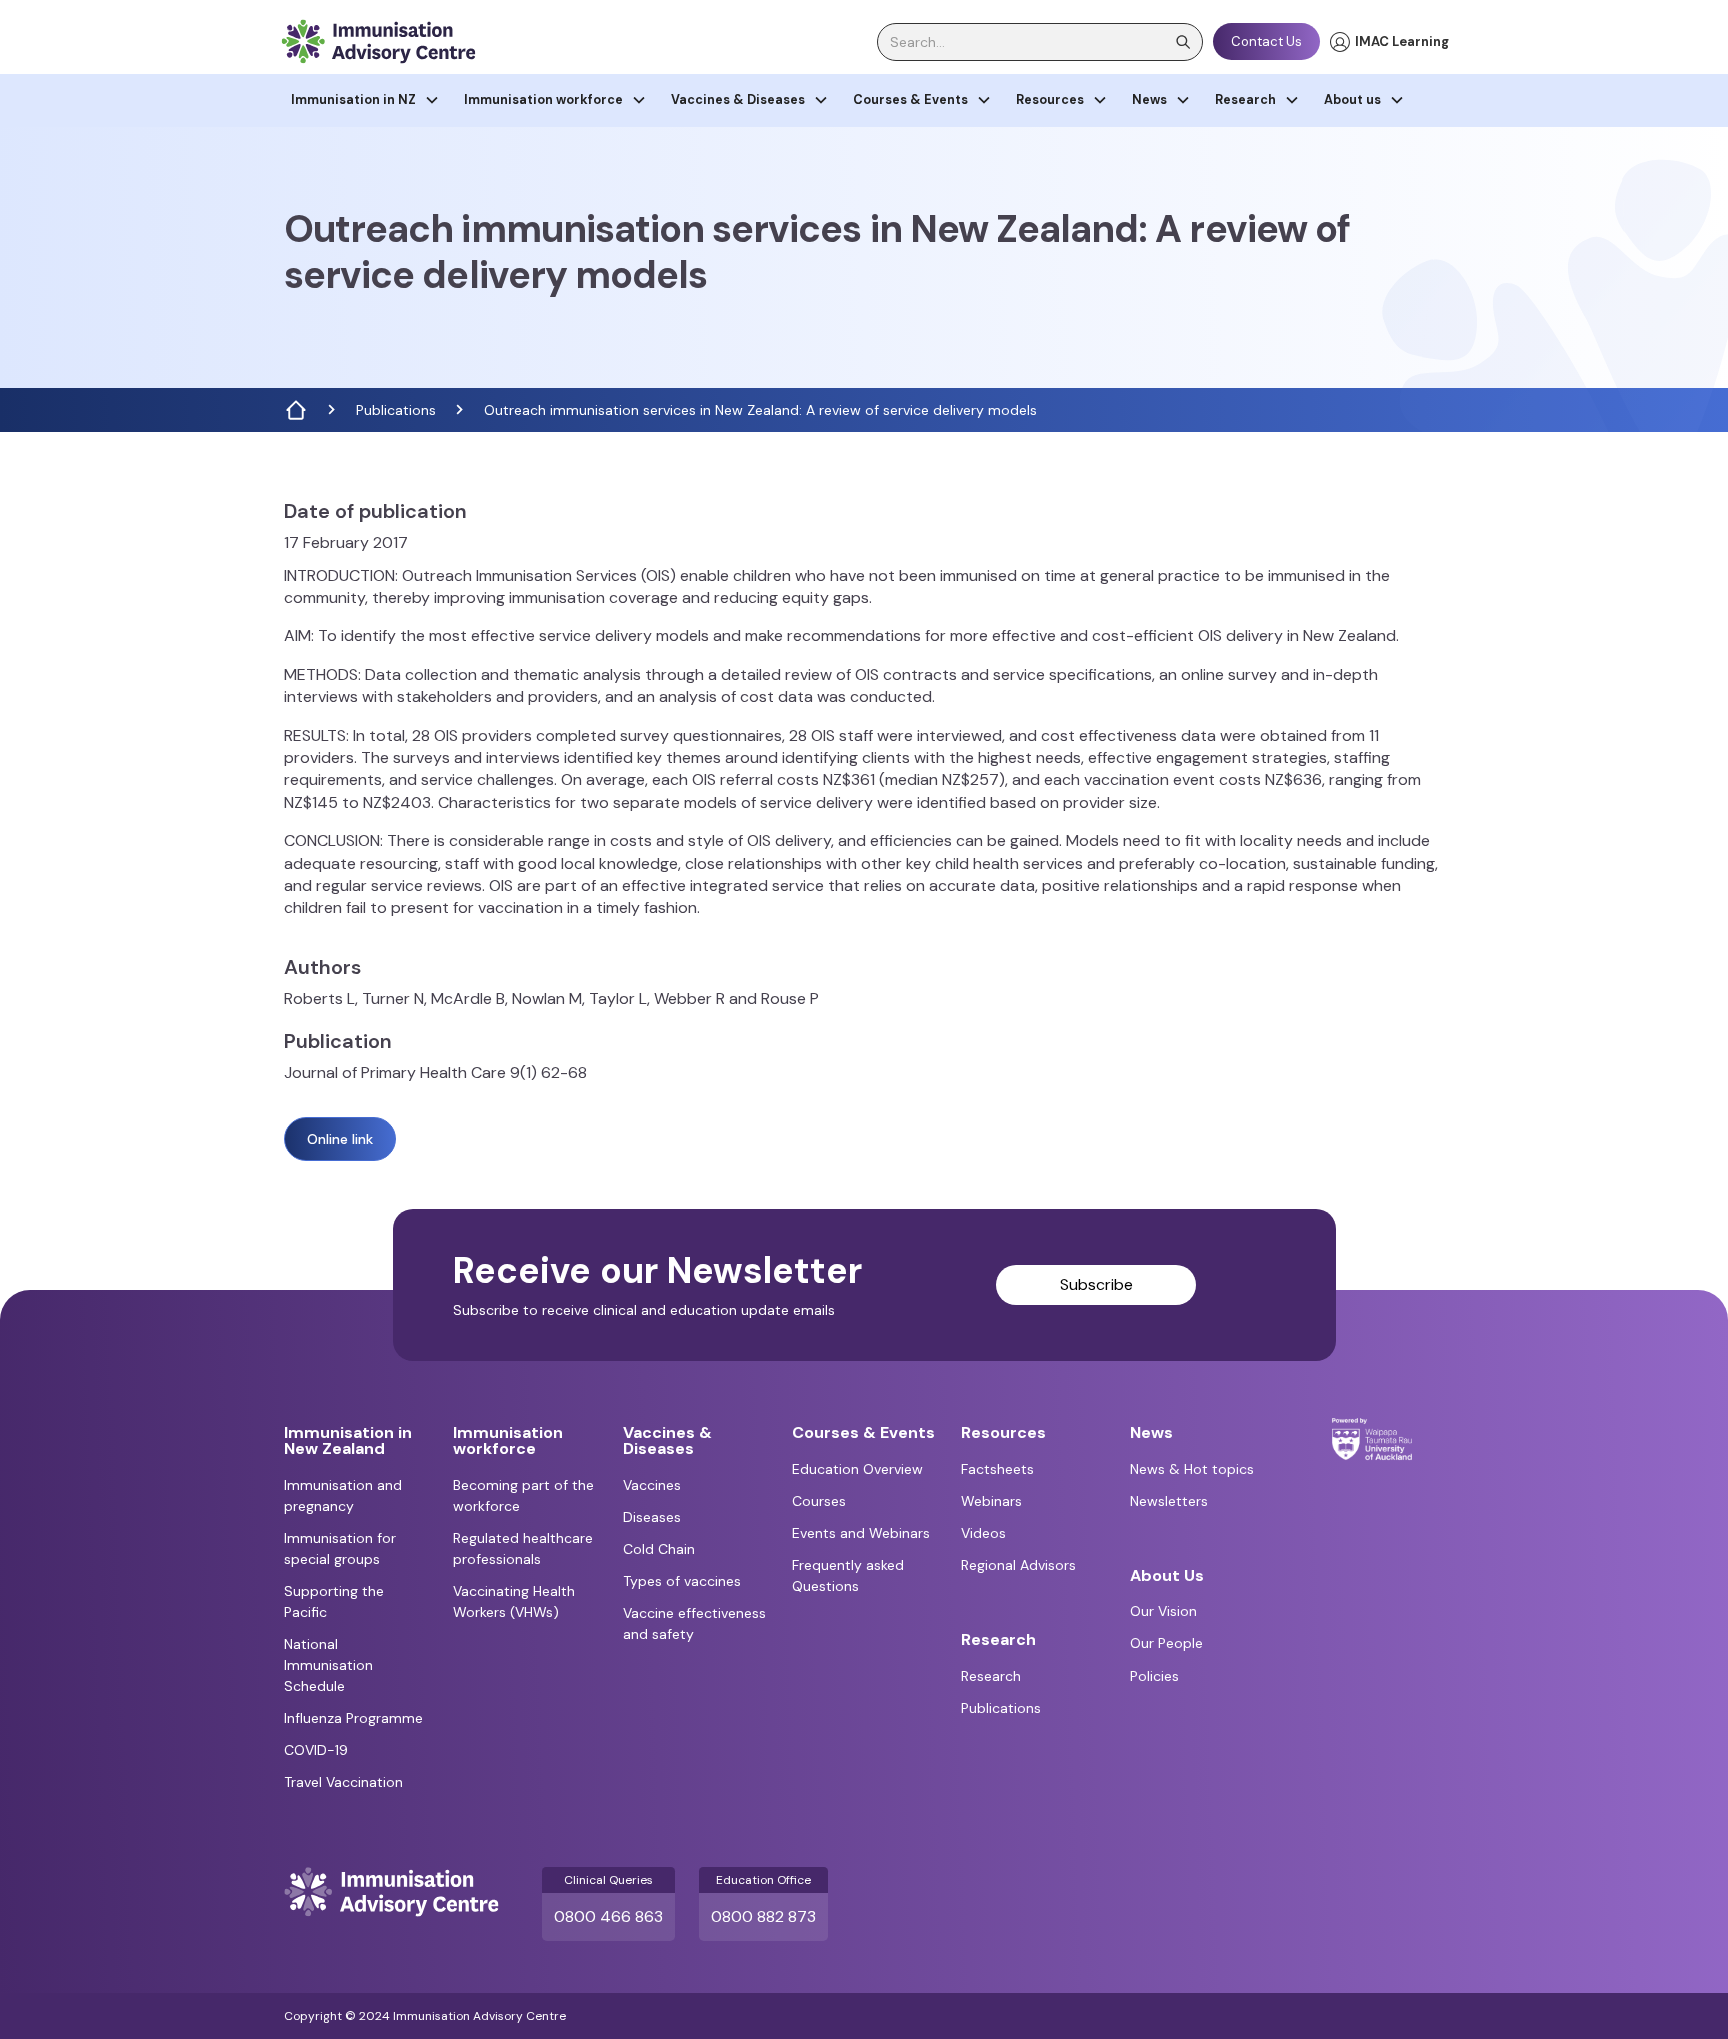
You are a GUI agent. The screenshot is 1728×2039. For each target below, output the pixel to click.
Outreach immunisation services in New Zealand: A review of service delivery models (760, 410)
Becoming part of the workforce (523, 1495)
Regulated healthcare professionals (523, 1548)
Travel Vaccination (343, 1782)
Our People (1166, 1643)
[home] (378, 41)
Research (991, 1676)
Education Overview (857, 1469)
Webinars (991, 1501)
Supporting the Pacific (334, 1601)
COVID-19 (316, 1750)
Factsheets (997, 1469)
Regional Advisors (1018, 1565)
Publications (396, 410)
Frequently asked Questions (848, 1575)
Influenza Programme (353, 1718)
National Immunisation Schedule (328, 1665)
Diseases (652, 1517)
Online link (340, 1139)
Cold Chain (659, 1549)
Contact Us (1266, 41)
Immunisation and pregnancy (343, 1495)
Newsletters (1169, 1501)
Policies (1154, 1676)
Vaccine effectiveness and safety (694, 1623)
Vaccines (652, 1485)
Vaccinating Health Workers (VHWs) (514, 1601)
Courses (819, 1501)
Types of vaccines (682, 1581)
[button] (365, 100)
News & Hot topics (1192, 1469)
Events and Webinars (861, 1533)
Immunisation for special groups (340, 1548)
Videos (983, 1533)
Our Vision (1163, 1611)
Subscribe (1096, 1284)
